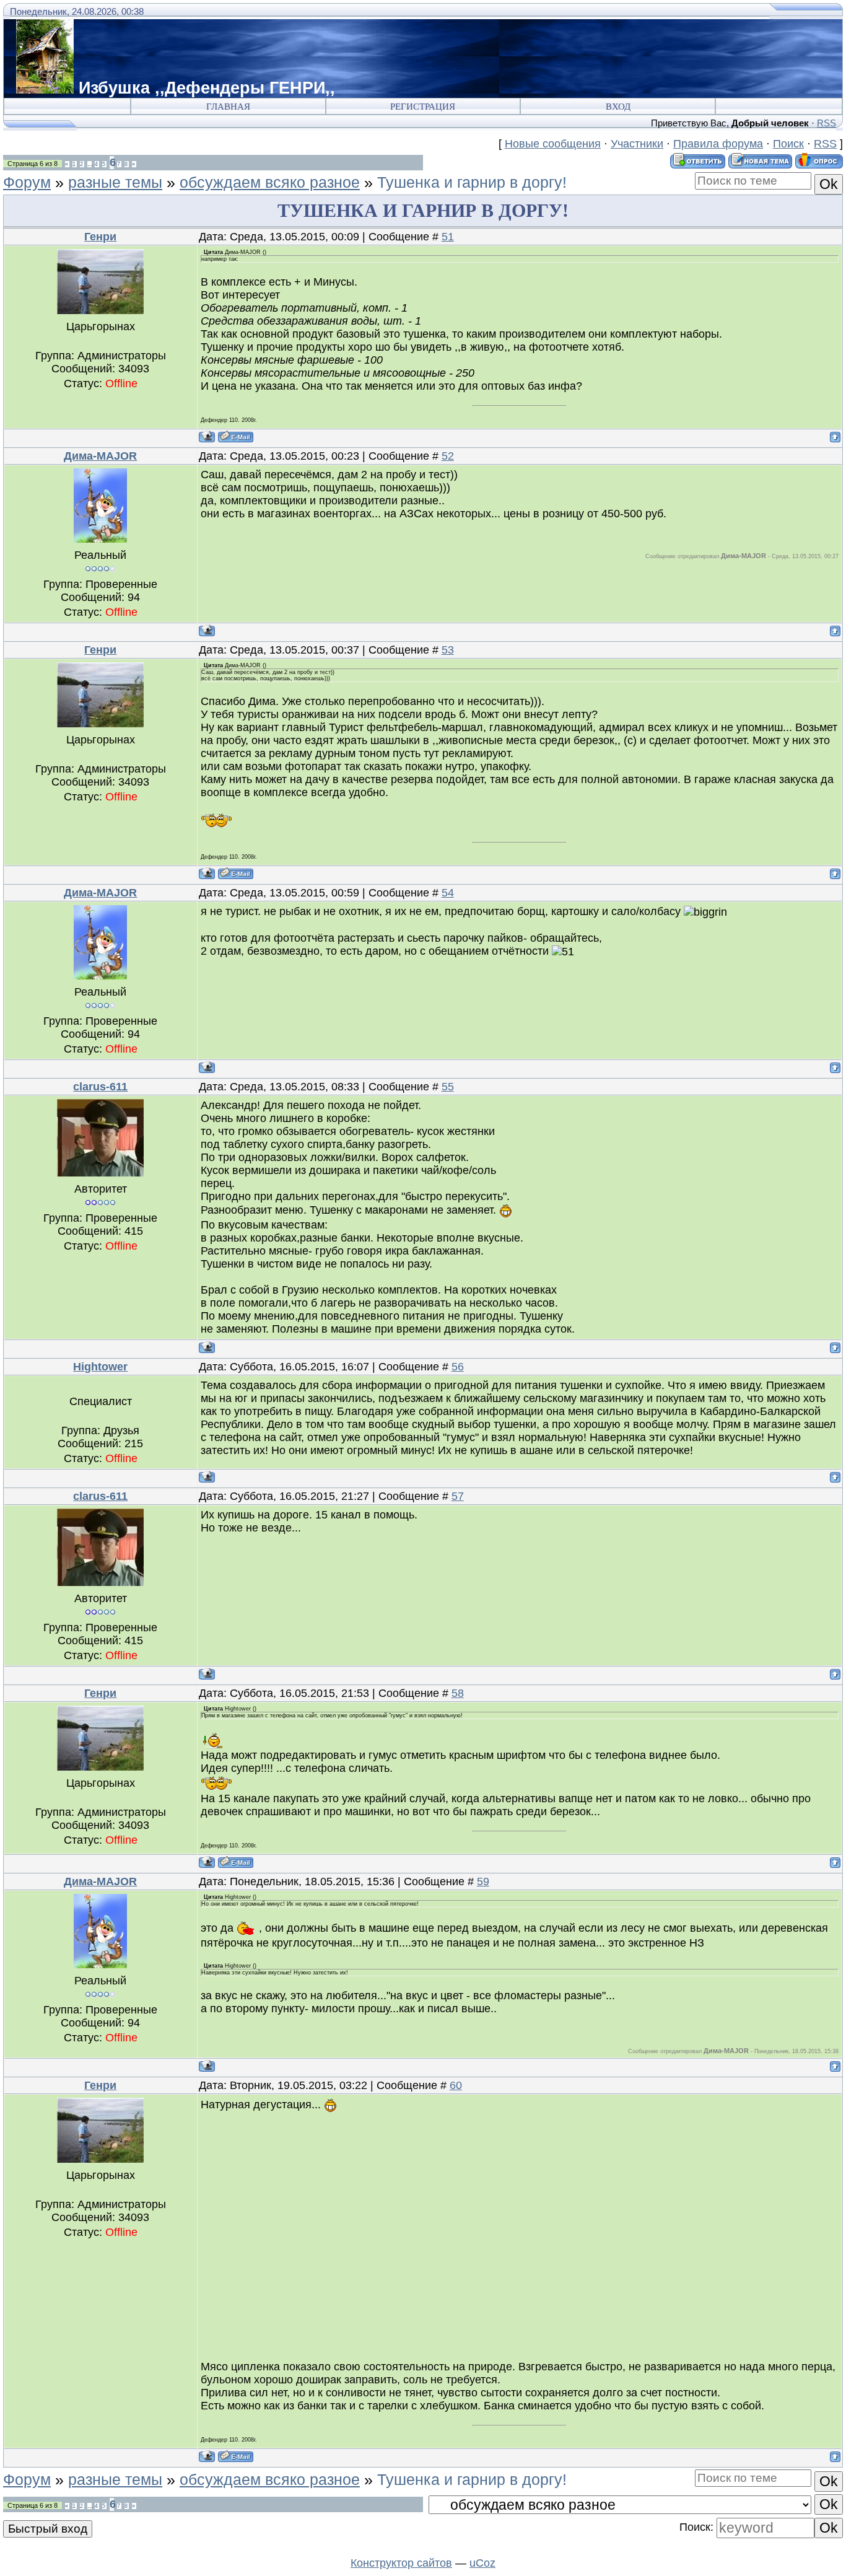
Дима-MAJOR (100, 456)
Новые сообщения (553, 144)
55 (448, 1087)
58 (458, 1693)
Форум (27, 182)
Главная (228, 107)
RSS (826, 123)
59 (483, 1882)
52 (448, 456)
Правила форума (718, 144)
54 (448, 893)
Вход (618, 107)
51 (448, 237)
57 (458, 1496)
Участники (637, 144)
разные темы (115, 182)
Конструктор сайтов (401, 2563)
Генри (100, 237)
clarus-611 (100, 1087)
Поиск (788, 144)
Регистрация (423, 107)
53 (448, 650)
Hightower (100, 1367)
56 (458, 1367)
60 (456, 2085)
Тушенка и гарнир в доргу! (472, 182)
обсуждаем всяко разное (270, 182)
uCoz (482, 2563)
